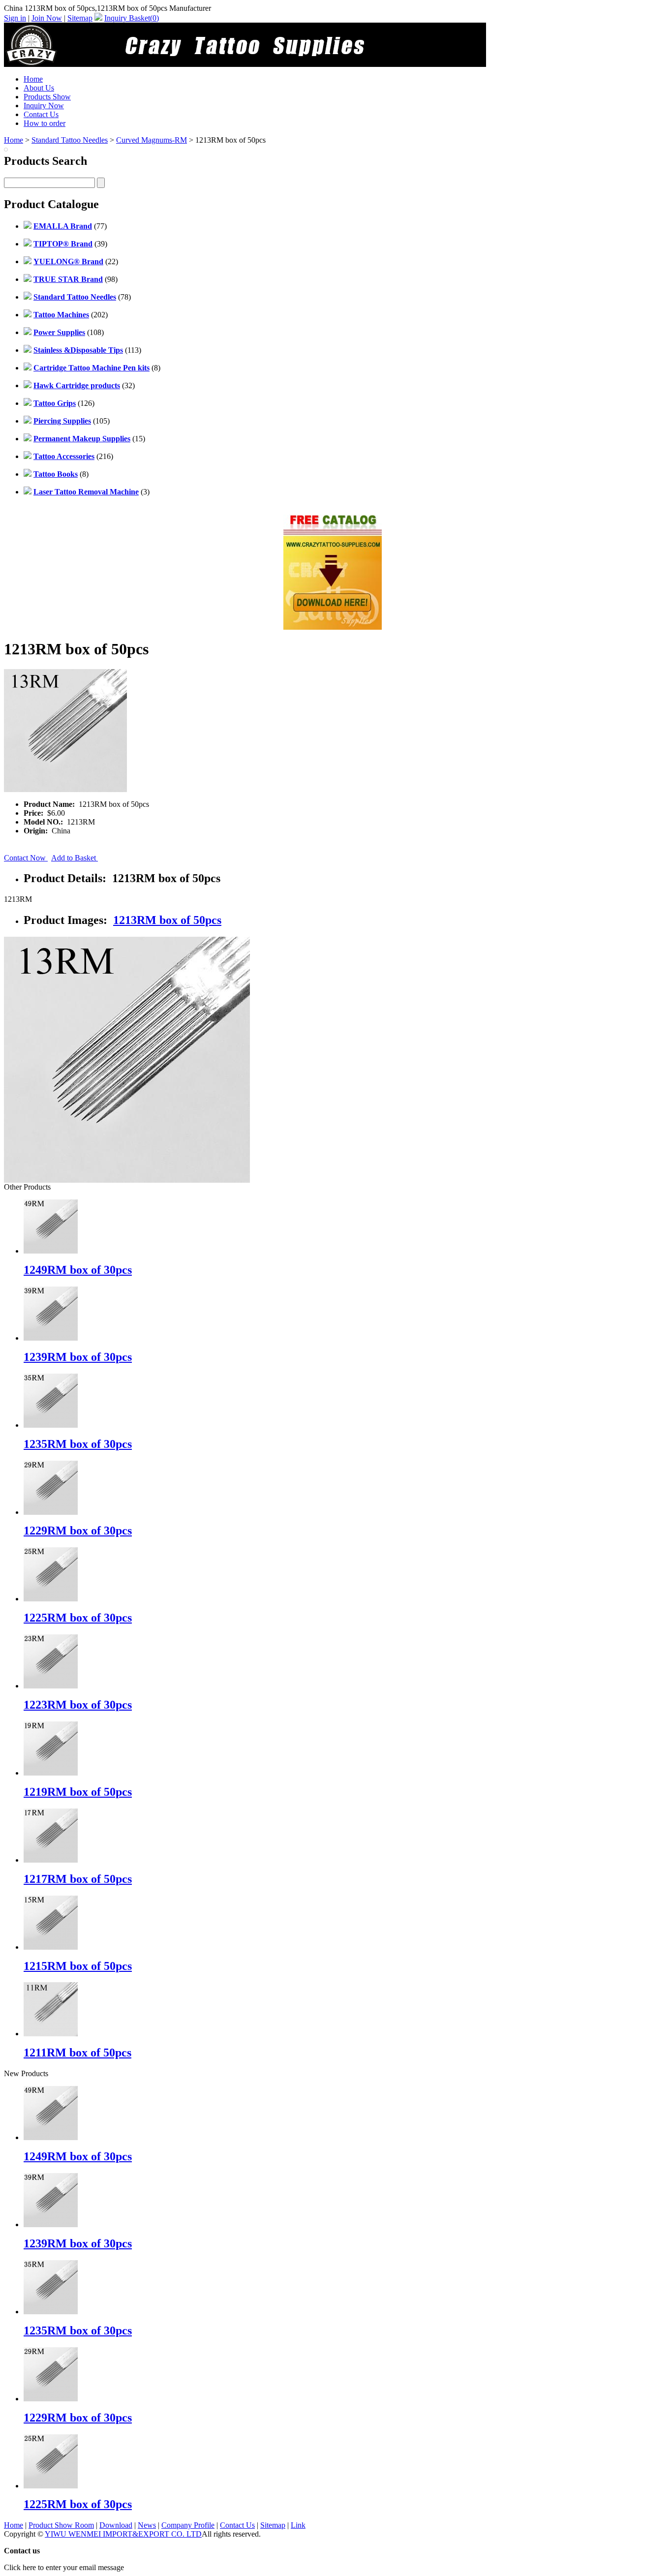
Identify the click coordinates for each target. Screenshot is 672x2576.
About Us (39, 88)
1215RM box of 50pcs (78, 1966)
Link (298, 2525)
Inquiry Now (44, 106)
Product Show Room (61, 2525)
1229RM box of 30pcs (78, 1531)
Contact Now (26, 858)
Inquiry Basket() (132, 18)
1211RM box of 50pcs (77, 2053)
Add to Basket (75, 858)
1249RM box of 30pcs (78, 1270)
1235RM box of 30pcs (78, 1444)
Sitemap (80, 18)
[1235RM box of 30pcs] (51, 2312)
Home (33, 79)
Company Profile (188, 2525)
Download (116, 2525)
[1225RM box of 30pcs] (51, 2486)
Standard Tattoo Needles (70, 140)
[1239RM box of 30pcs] (51, 2224)
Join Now (47, 18)
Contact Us (41, 114)
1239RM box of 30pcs (78, 1357)
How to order (45, 123)
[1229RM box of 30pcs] (51, 2399)
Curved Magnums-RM (152, 140)
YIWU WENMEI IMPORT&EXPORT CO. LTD (123, 2534)
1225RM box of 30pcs (78, 1618)
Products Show (47, 97)
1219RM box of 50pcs (78, 1792)
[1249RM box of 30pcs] (51, 2137)
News (147, 2525)
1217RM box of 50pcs (78, 1879)
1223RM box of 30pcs (78, 1705)
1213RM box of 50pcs (167, 920)
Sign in (15, 18)
